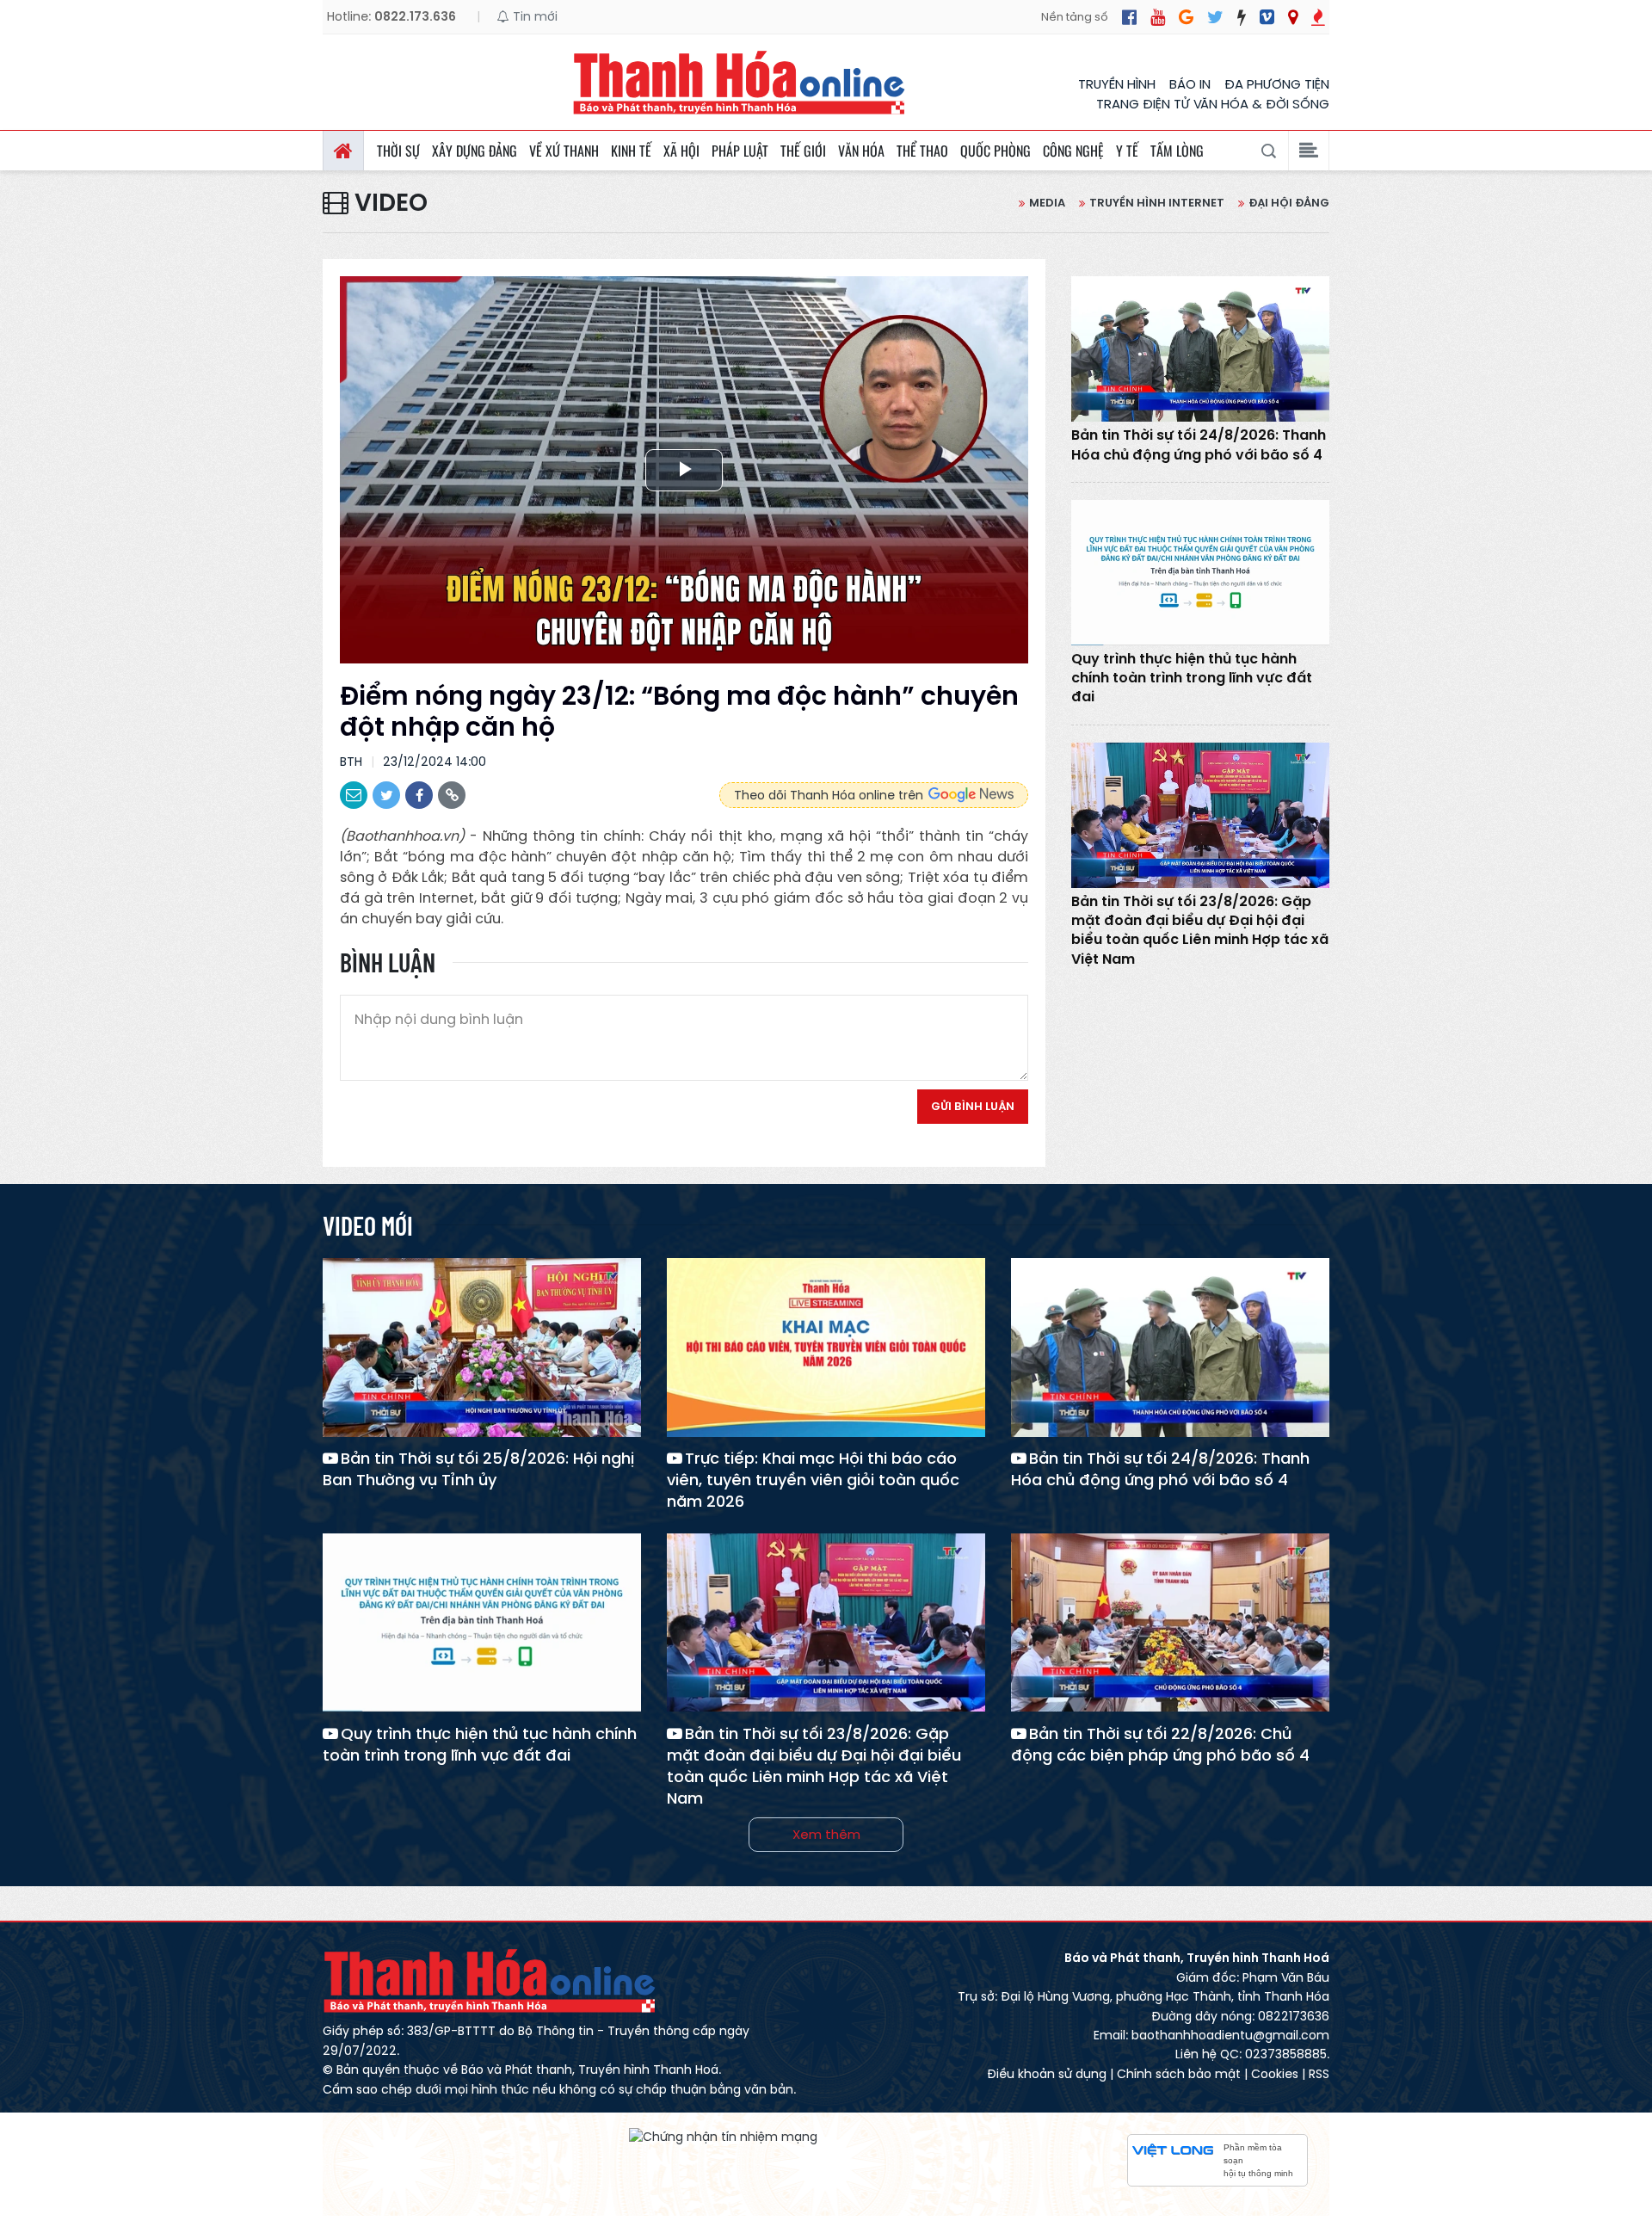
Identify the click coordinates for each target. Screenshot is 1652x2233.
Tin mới (533, 16)
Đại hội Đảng (1289, 203)
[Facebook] (1129, 17)
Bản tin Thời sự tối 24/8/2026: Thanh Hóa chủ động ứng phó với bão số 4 (1199, 445)
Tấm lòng (1177, 151)
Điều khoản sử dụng (1047, 2074)
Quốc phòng (996, 151)
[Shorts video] (1318, 17)
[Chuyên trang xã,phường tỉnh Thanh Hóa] (1293, 17)
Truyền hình (1117, 84)
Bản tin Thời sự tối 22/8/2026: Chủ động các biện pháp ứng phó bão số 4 (1160, 1744)
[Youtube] (1158, 17)
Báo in (1190, 84)
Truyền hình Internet (1157, 203)
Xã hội (681, 151)
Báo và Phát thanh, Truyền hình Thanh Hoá (490, 1980)
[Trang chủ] (343, 151)
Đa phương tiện (1277, 84)
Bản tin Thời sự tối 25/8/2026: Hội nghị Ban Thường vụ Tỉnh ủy (478, 1469)
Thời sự (398, 151)
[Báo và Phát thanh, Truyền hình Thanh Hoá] (740, 82)
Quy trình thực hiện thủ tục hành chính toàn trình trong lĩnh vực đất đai (1192, 679)
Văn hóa (861, 151)
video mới (368, 1225)
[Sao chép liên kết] (452, 795)
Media (1047, 203)
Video (388, 203)
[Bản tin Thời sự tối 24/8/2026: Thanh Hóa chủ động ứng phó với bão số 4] (1200, 349)
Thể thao (922, 151)
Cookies (1275, 2074)
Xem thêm (826, 1834)
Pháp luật (740, 151)
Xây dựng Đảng (475, 151)
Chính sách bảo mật (1179, 2074)
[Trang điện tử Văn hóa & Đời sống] (1267, 17)
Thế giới (803, 151)
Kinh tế (631, 151)
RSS (1319, 2074)
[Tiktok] (1242, 17)
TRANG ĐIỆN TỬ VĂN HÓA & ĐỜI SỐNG (1213, 104)
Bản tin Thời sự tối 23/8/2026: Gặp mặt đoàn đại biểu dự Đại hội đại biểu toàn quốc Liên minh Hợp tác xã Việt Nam (1200, 931)
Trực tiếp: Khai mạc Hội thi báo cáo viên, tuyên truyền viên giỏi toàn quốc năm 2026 (813, 1480)
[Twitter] (1215, 17)
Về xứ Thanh (564, 151)
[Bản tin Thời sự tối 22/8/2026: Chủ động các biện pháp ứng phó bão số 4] (1170, 1623)
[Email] (354, 795)
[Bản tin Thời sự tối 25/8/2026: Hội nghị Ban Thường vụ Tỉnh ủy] (482, 1348)
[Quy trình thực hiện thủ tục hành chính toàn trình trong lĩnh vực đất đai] (1200, 573)
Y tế (1127, 151)
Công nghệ (1073, 151)
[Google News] (1186, 17)
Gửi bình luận (973, 1106)
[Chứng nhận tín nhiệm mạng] (723, 2136)
